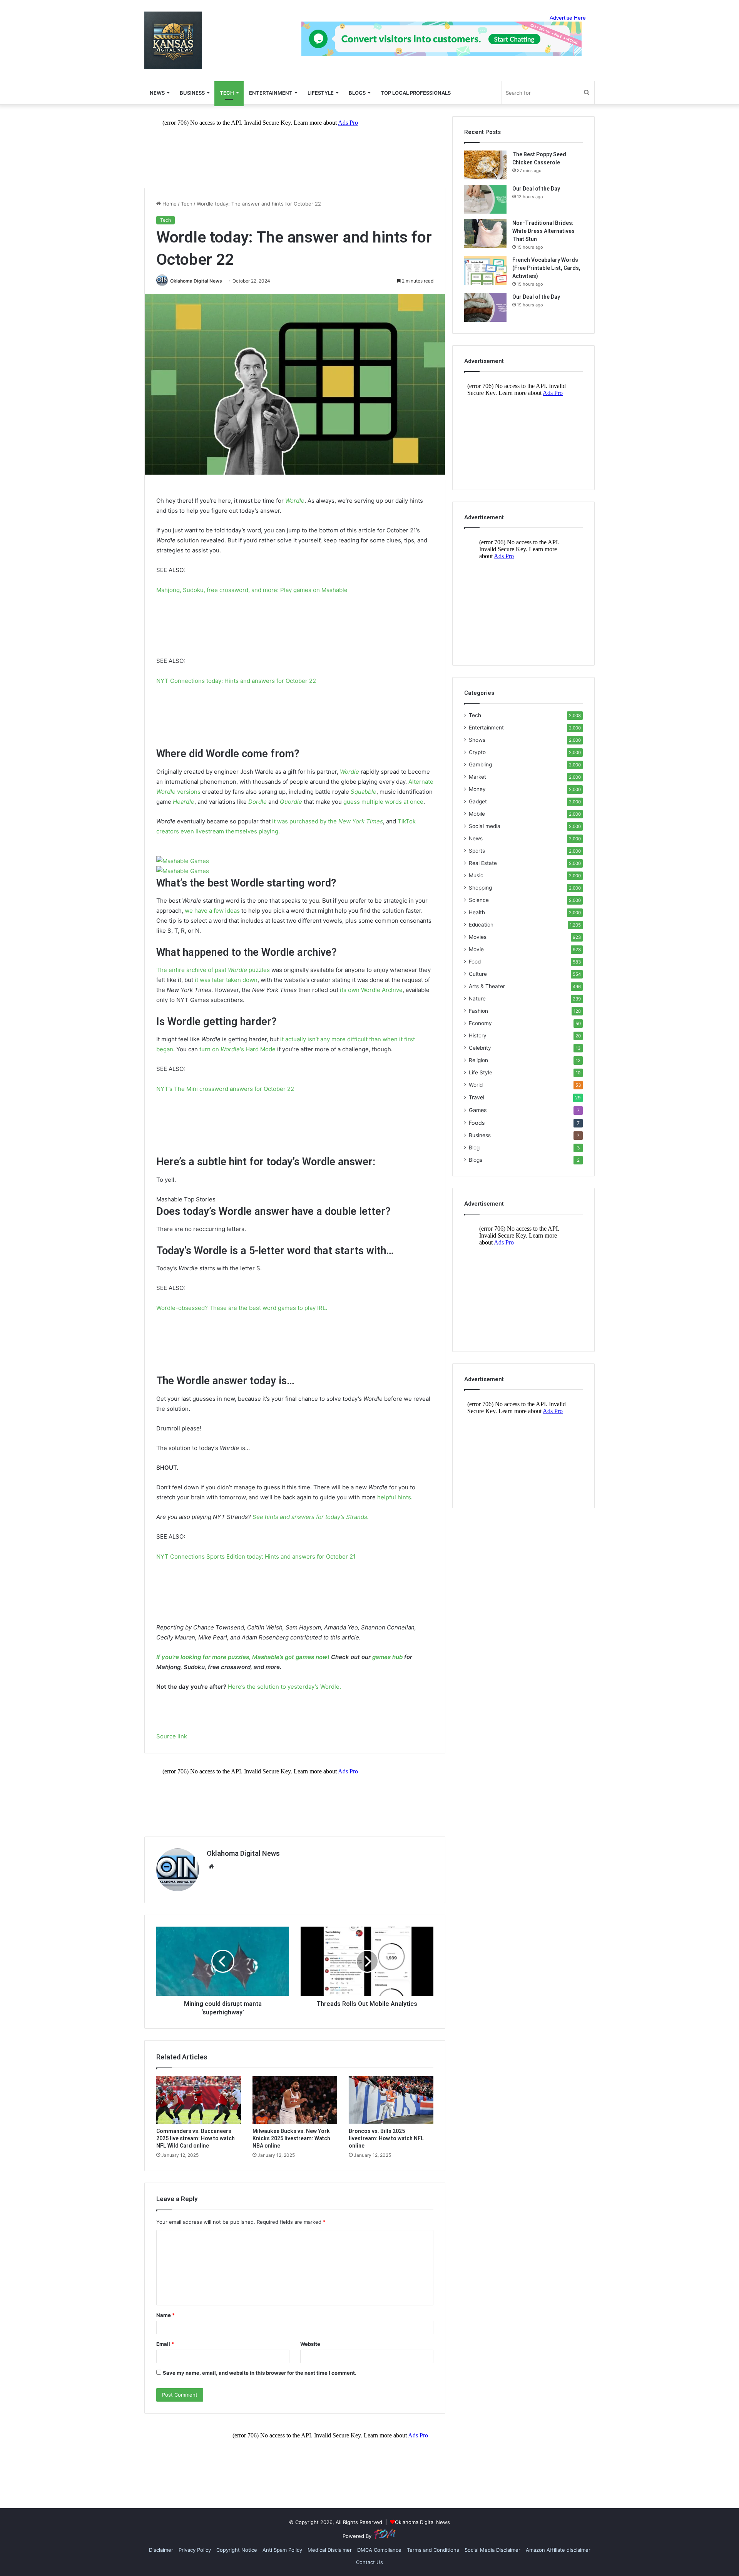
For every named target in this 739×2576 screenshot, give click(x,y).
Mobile (477, 814)
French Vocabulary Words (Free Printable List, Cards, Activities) (546, 268)
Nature (477, 999)
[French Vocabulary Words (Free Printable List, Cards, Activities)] (485, 270)
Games (478, 1110)
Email (165, 2344)
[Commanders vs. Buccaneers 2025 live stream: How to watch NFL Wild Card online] (199, 2100)
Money (477, 789)
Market (477, 777)
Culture (478, 974)
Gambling (480, 764)
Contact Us (369, 2562)
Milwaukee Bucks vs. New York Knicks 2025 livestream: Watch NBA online (291, 2138)
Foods (477, 1123)
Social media (485, 826)
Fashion (478, 1011)
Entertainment (271, 93)
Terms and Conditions (433, 2550)
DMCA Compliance (379, 2550)
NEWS (157, 93)
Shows (477, 740)
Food (475, 962)
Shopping (480, 888)
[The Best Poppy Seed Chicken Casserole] (485, 165)
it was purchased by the (305, 821)
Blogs (476, 1160)
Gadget (478, 801)
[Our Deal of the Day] (485, 199)
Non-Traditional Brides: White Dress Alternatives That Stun (543, 231)
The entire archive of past (192, 970)
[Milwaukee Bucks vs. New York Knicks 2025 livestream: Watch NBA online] (295, 2100)
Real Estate (483, 863)
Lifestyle (321, 93)
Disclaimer (161, 2550)
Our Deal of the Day (536, 189)
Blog (474, 1147)
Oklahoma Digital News (196, 281)
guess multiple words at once (383, 802)
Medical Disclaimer (330, 2550)
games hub (387, 1657)
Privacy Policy (195, 2550)
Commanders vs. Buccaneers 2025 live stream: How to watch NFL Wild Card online (196, 2138)
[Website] (211, 1867)
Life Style (481, 1072)
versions (189, 792)
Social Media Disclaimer (492, 2550)
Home (169, 204)
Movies (478, 937)
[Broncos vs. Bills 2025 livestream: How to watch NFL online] (391, 2100)
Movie (476, 949)
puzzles (259, 970)
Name (166, 2315)
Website (310, 2344)
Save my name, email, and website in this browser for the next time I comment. (260, 2373)
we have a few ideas (212, 911)
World (476, 1085)
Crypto (477, 752)
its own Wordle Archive (371, 990)
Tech (227, 93)
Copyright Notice (237, 2550)
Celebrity (480, 1048)
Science (479, 900)
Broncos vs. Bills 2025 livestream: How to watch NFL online (386, 2138)
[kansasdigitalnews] (173, 40)
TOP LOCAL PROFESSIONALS (416, 93)
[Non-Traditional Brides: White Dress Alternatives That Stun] (485, 233)
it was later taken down (226, 980)
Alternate (421, 782)
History (478, 1035)
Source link (172, 1736)
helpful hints (394, 1497)
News (476, 838)
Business (192, 93)
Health (477, 912)
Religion (478, 1060)
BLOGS (357, 93)
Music (476, 875)
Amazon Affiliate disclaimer (558, 2550)
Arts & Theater (487, 986)
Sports (477, 851)
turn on (210, 1049)
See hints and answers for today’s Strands (310, 1517)
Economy (480, 1023)
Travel (477, 1097)
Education (481, 925)
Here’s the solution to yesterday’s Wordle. (284, 1687)
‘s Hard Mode (258, 1049)
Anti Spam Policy (282, 2550)
